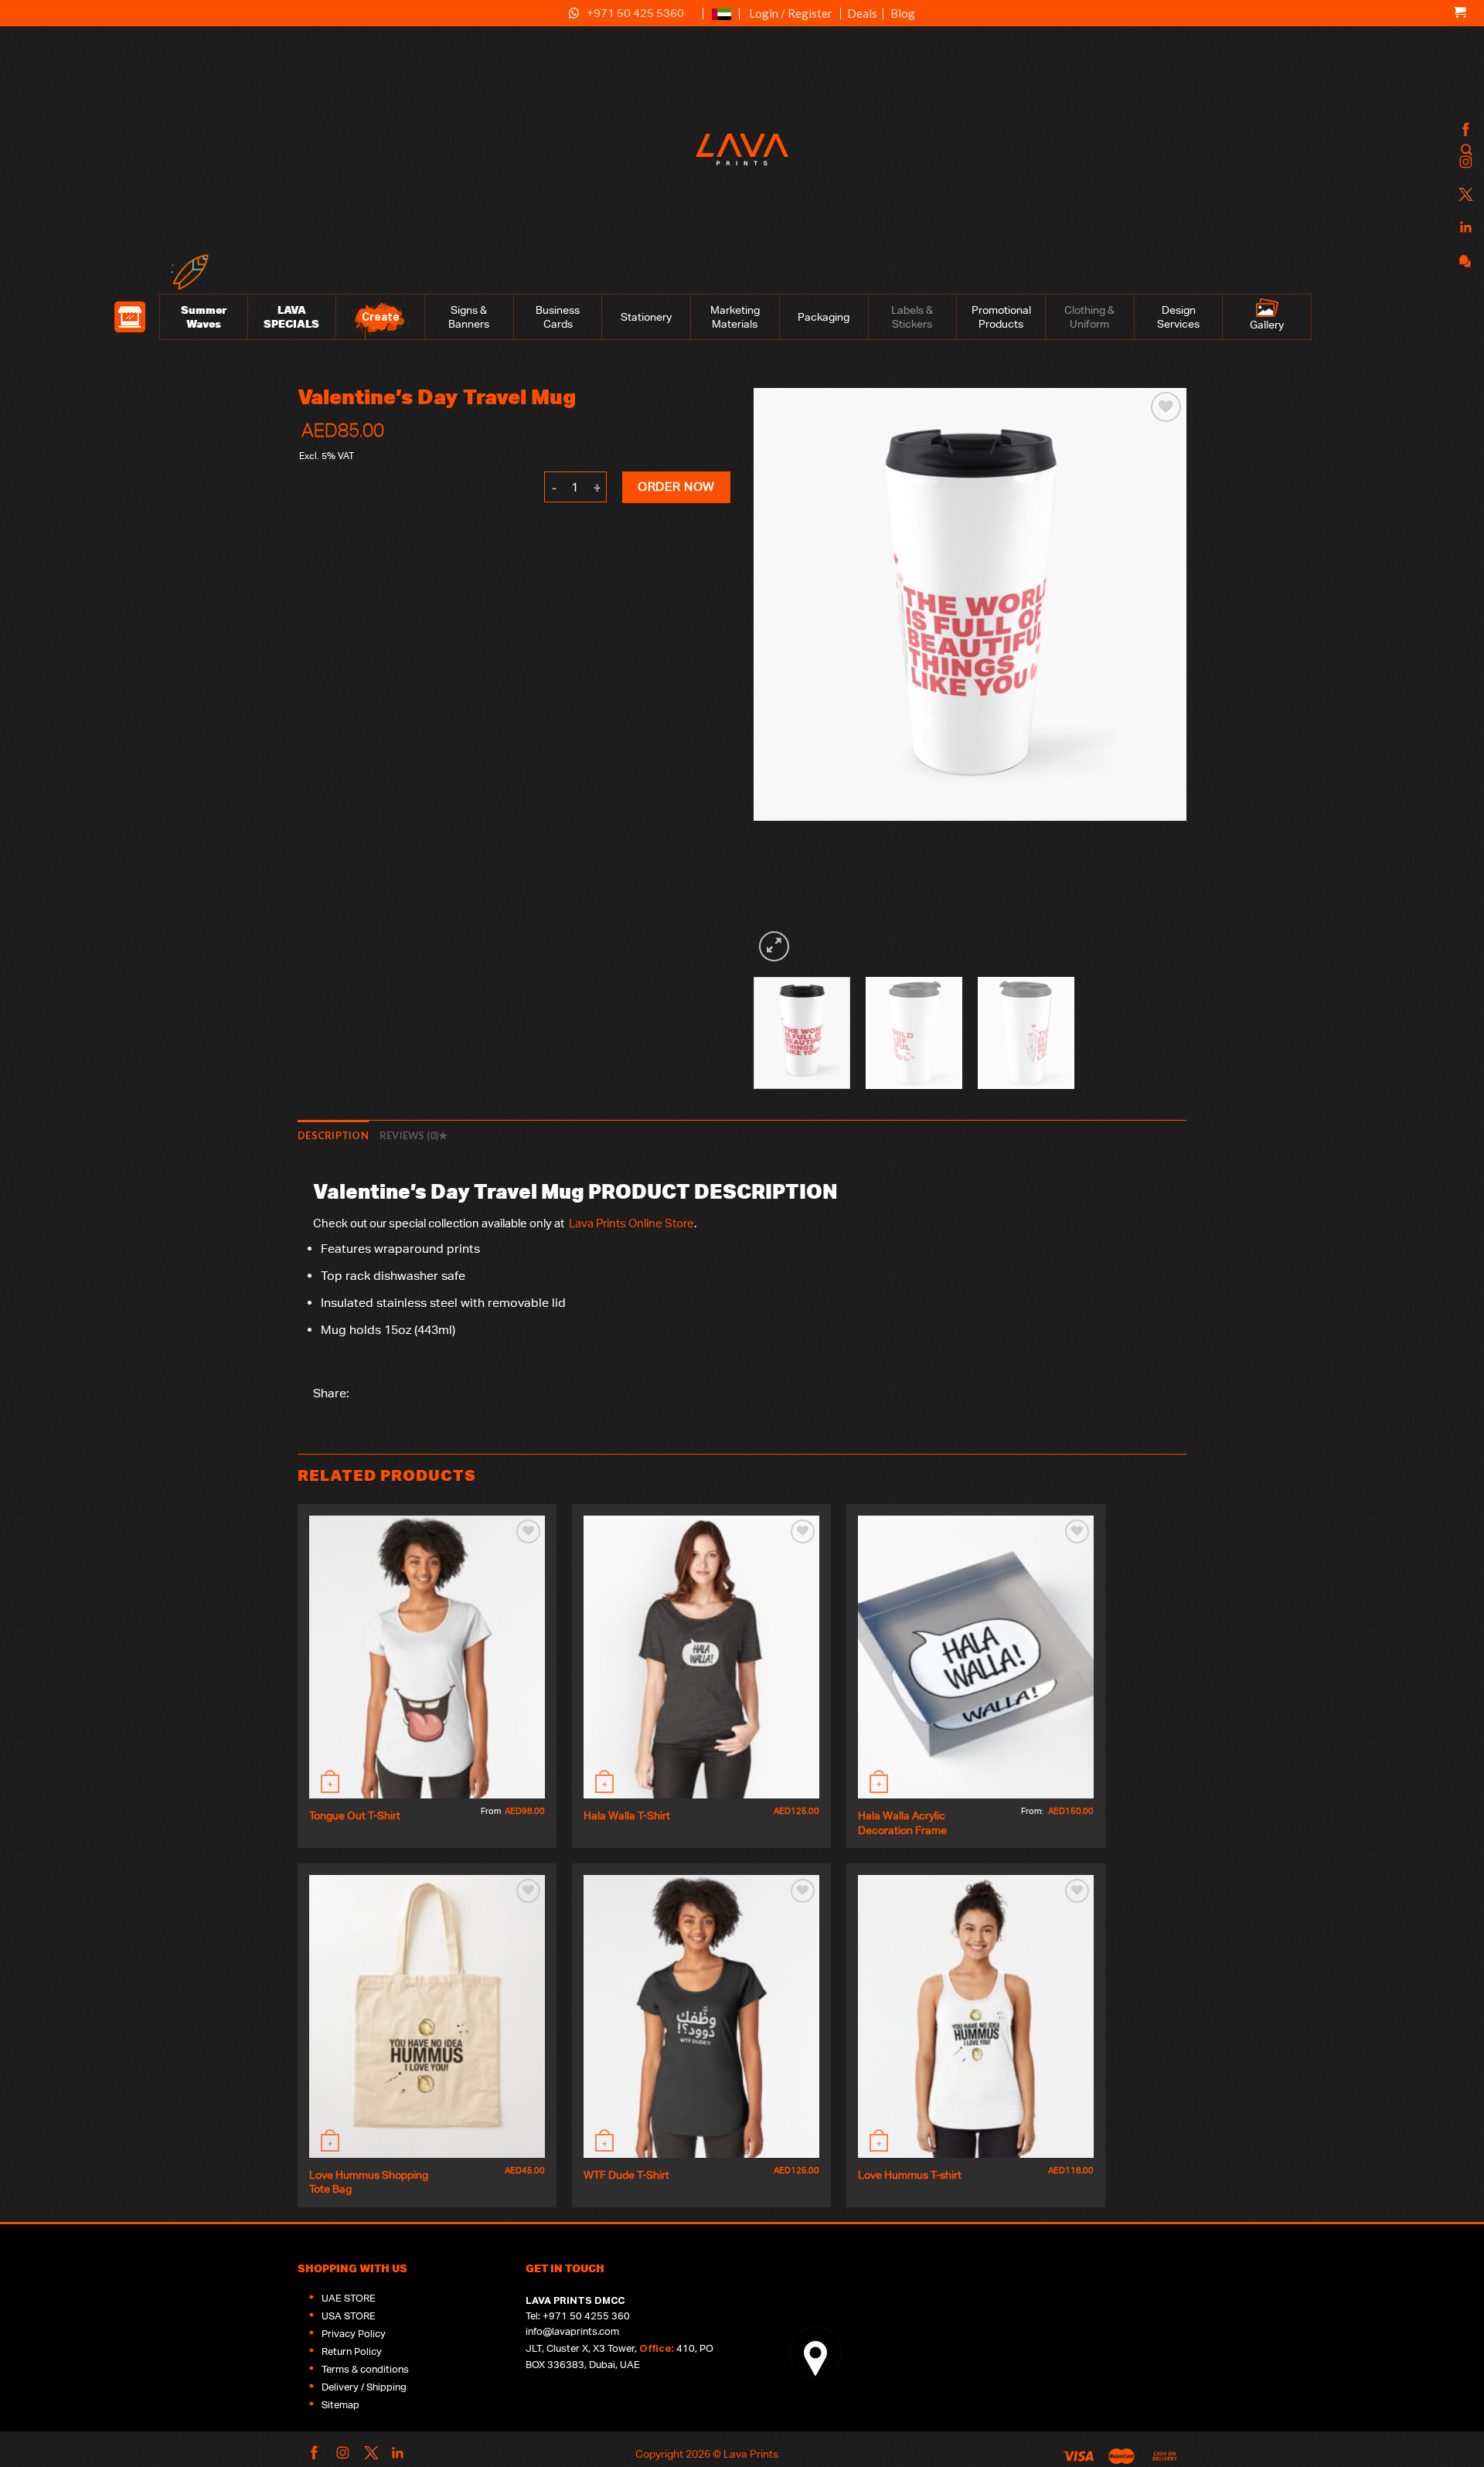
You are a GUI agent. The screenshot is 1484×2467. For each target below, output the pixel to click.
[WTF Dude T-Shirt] (701, 2016)
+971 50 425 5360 (635, 13)
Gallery (1267, 325)
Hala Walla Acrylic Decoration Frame (903, 1822)
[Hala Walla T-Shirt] (701, 1657)
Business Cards (558, 317)
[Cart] (1460, 13)
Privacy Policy (354, 2334)
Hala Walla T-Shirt (627, 1815)
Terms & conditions (365, 2369)
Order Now (676, 487)
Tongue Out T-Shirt (355, 1815)
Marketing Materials (735, 317)
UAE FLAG (722, 20)
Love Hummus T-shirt (910, 2174)
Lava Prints (596, 1223)
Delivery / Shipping (364, 2387)
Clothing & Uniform (1089, 317)
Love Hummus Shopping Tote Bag (370, 2182)
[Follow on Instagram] (1464, 163)
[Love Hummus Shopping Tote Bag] (427, 2016)
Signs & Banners (469, 317)
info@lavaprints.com (572, 2331)
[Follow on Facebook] (1464, 130)
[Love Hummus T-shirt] (976, 2016)
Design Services (1178, 317)
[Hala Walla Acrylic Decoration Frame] (976, 1657)
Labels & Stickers (912, 317)
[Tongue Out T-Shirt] (427, 1657)
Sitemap (340, 2405)
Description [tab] (333, 1135)
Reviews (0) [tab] (409, 1135)
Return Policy (352, 2351)
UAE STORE (349, 2298)
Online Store (661, 1223)
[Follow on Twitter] (1464, 195)
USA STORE (349, 2316)
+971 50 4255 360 (586, 2316)
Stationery (646, 317)
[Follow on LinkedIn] (1464, 228)
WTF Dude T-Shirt (626, 2174)
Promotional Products (1001, 317)
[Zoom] (774, 946)
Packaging (824, 317)
